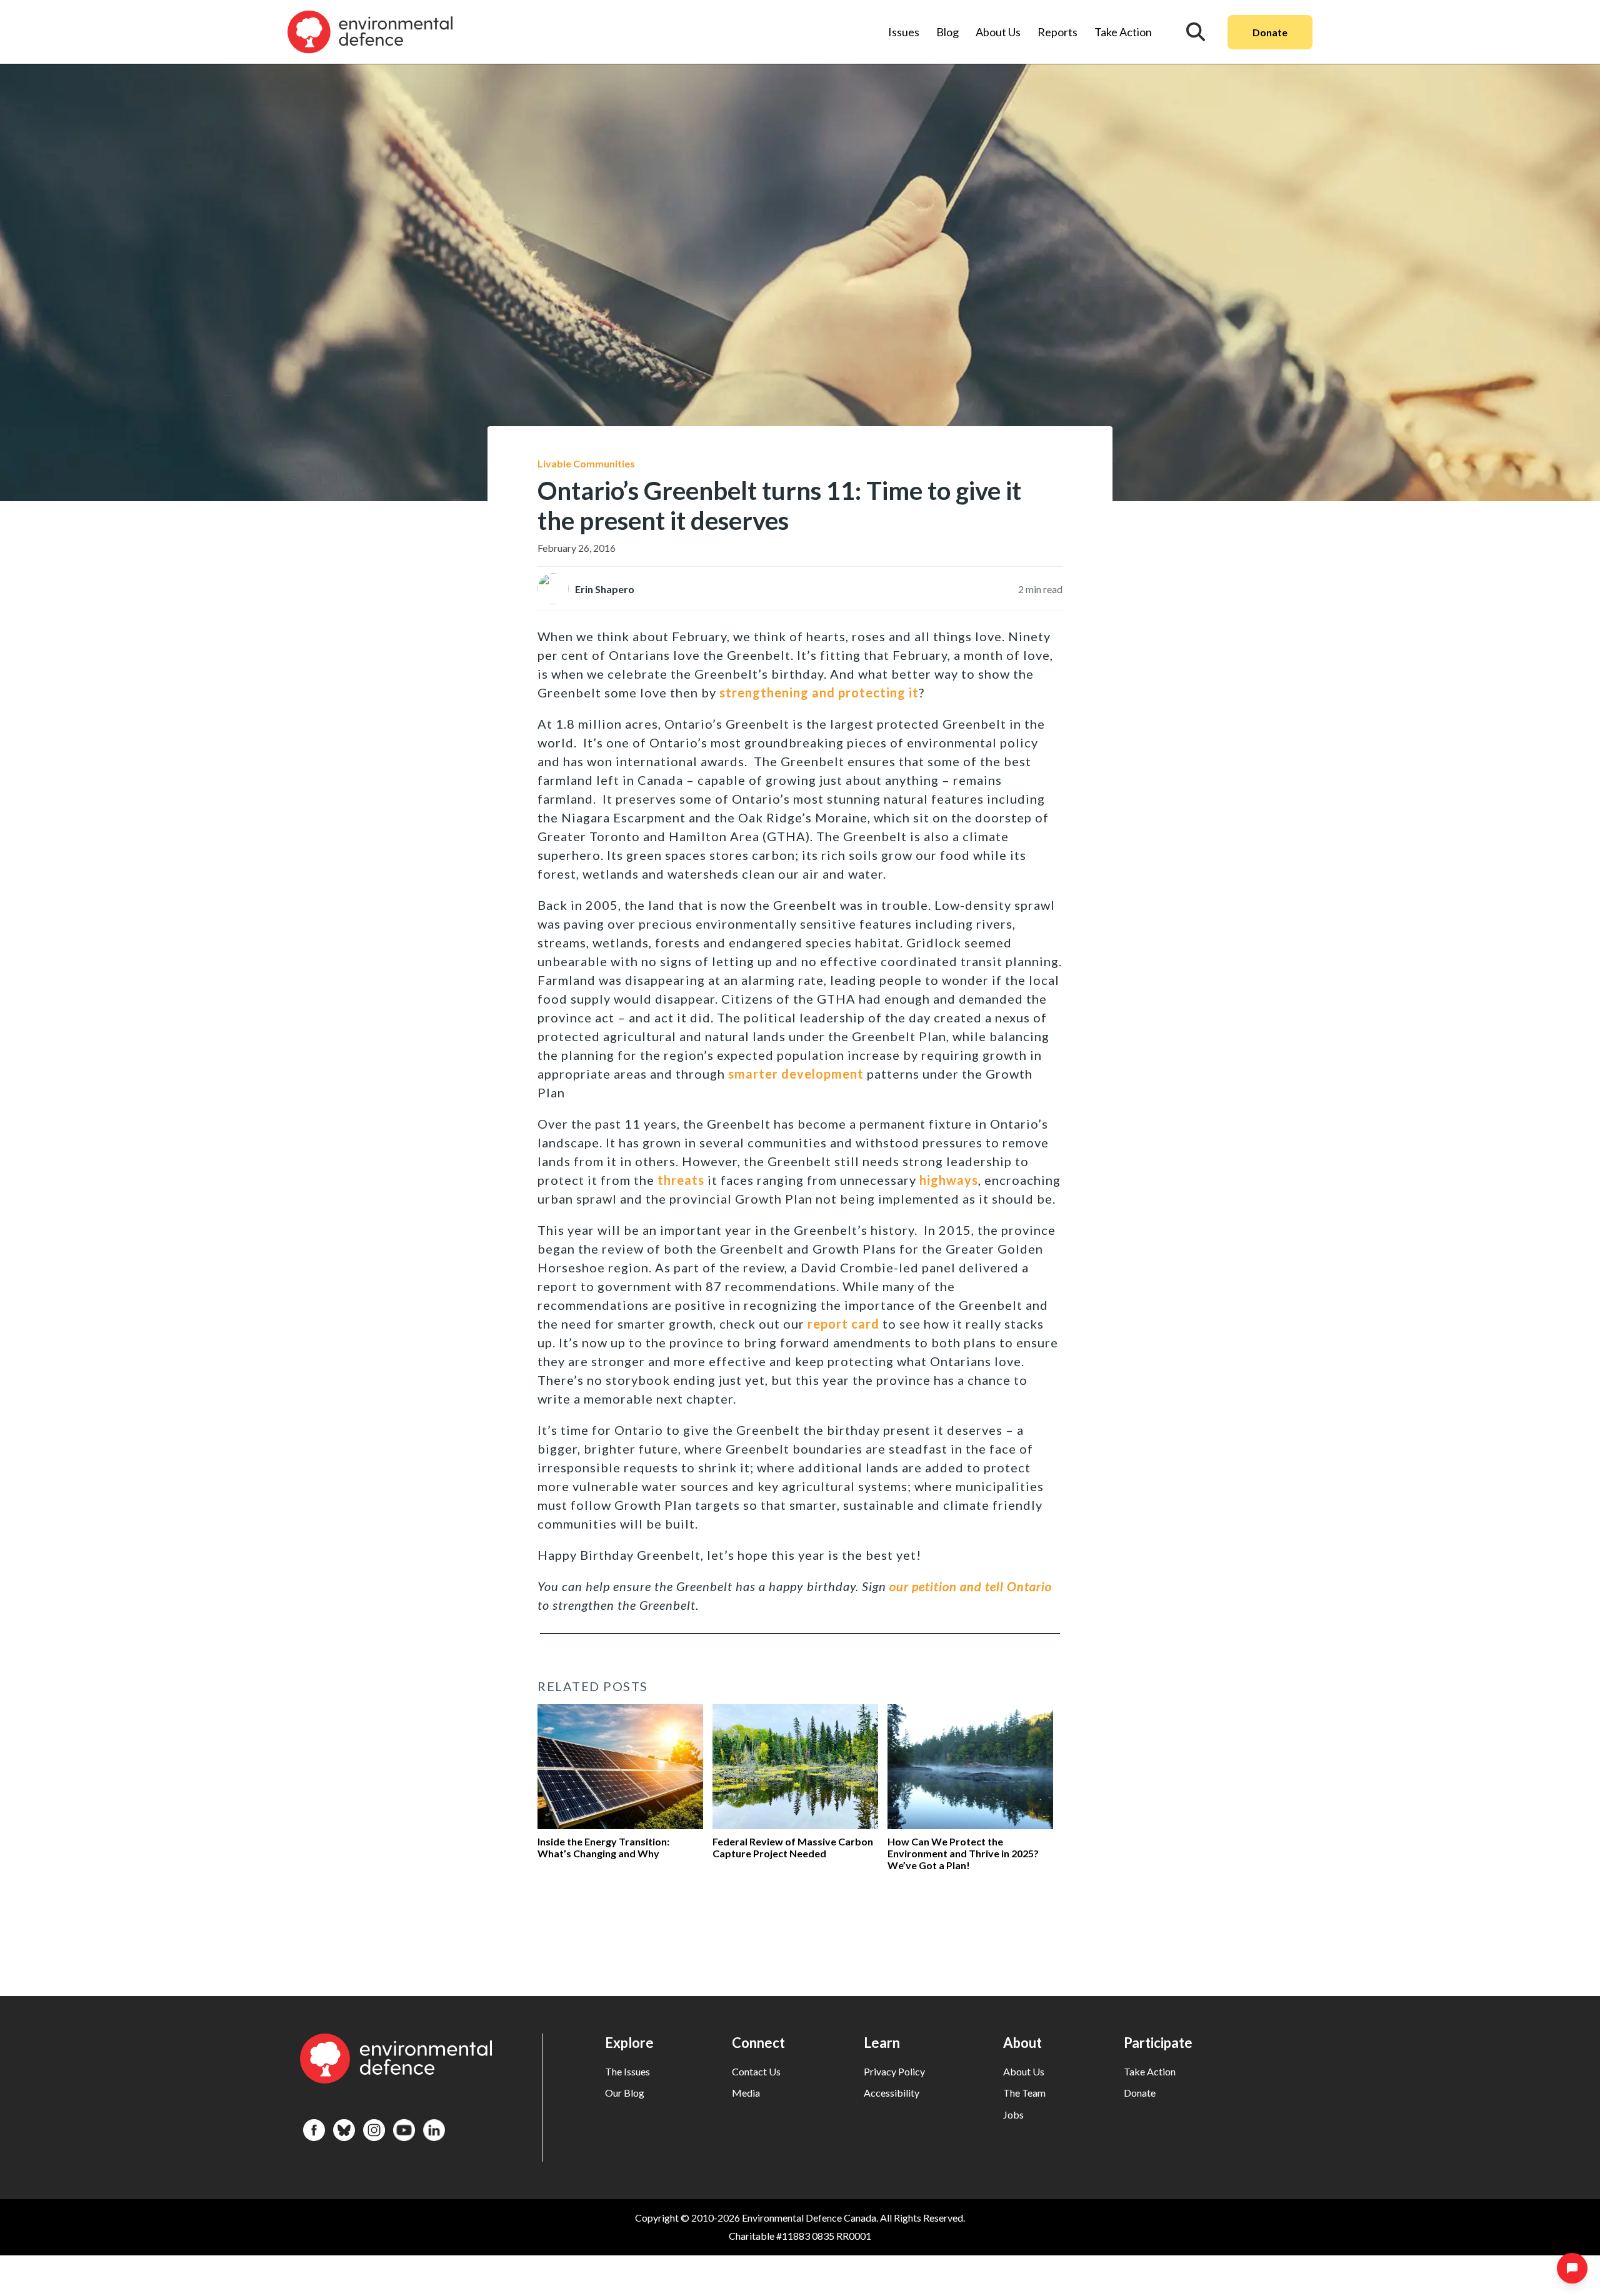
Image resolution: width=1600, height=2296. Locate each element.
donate (1140, 2093)
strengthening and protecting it (819, 692)
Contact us (756, 2071)
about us (1024, 2071)
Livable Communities (586, 463)
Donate (1270, 32)
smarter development (796, 1074)
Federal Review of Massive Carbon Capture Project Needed (793, 1847)
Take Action (1123, 32)
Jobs (1013, 2114)
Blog (947, 32)
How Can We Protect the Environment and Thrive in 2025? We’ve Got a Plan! (963, 1853)
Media (746, 2093)
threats (681, 1180)
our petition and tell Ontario (971, 1586)
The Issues (627, 2071)
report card (843, 1324)
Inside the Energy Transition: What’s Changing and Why (603, 1847)
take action (1150, 2071)
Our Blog (625, 2093)
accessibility (892, 2093)
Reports (1057, 32)
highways (949, 1180)
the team (1024, 2093)
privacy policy (894, 2071)
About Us (998, 32)
